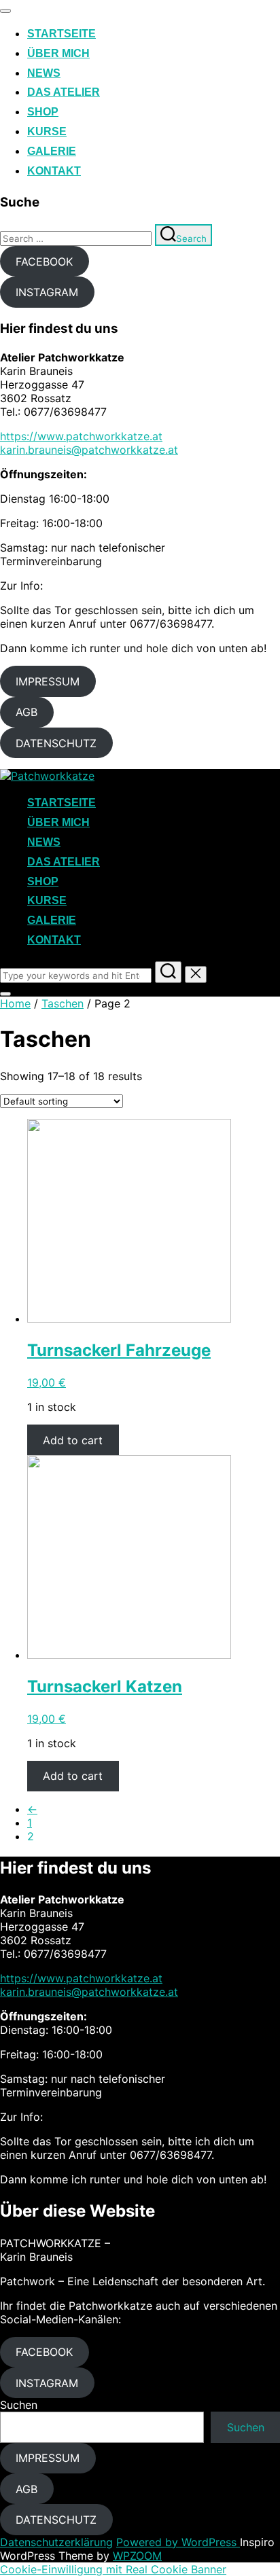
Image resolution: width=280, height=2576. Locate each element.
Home (15, 1003)
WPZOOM (137, 2556)
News (44, 73)
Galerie (52, 151)
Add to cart (73, 1440)
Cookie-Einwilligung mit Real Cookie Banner (113, 2569)
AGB (27, 712)
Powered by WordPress (178, 2542)
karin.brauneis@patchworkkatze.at (89, 450)
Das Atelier (64, 92)
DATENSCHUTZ (56, 743)
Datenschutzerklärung (56, 2542)
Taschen (63, 1003)
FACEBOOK (44, 262)
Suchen (19, 2405)
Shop (43, 112)
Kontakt (54, 171)
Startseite (62, 34)
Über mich (58, 53)
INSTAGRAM (47, 292)
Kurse (47, 131)
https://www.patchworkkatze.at (81, 436)
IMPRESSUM (48, 681)
